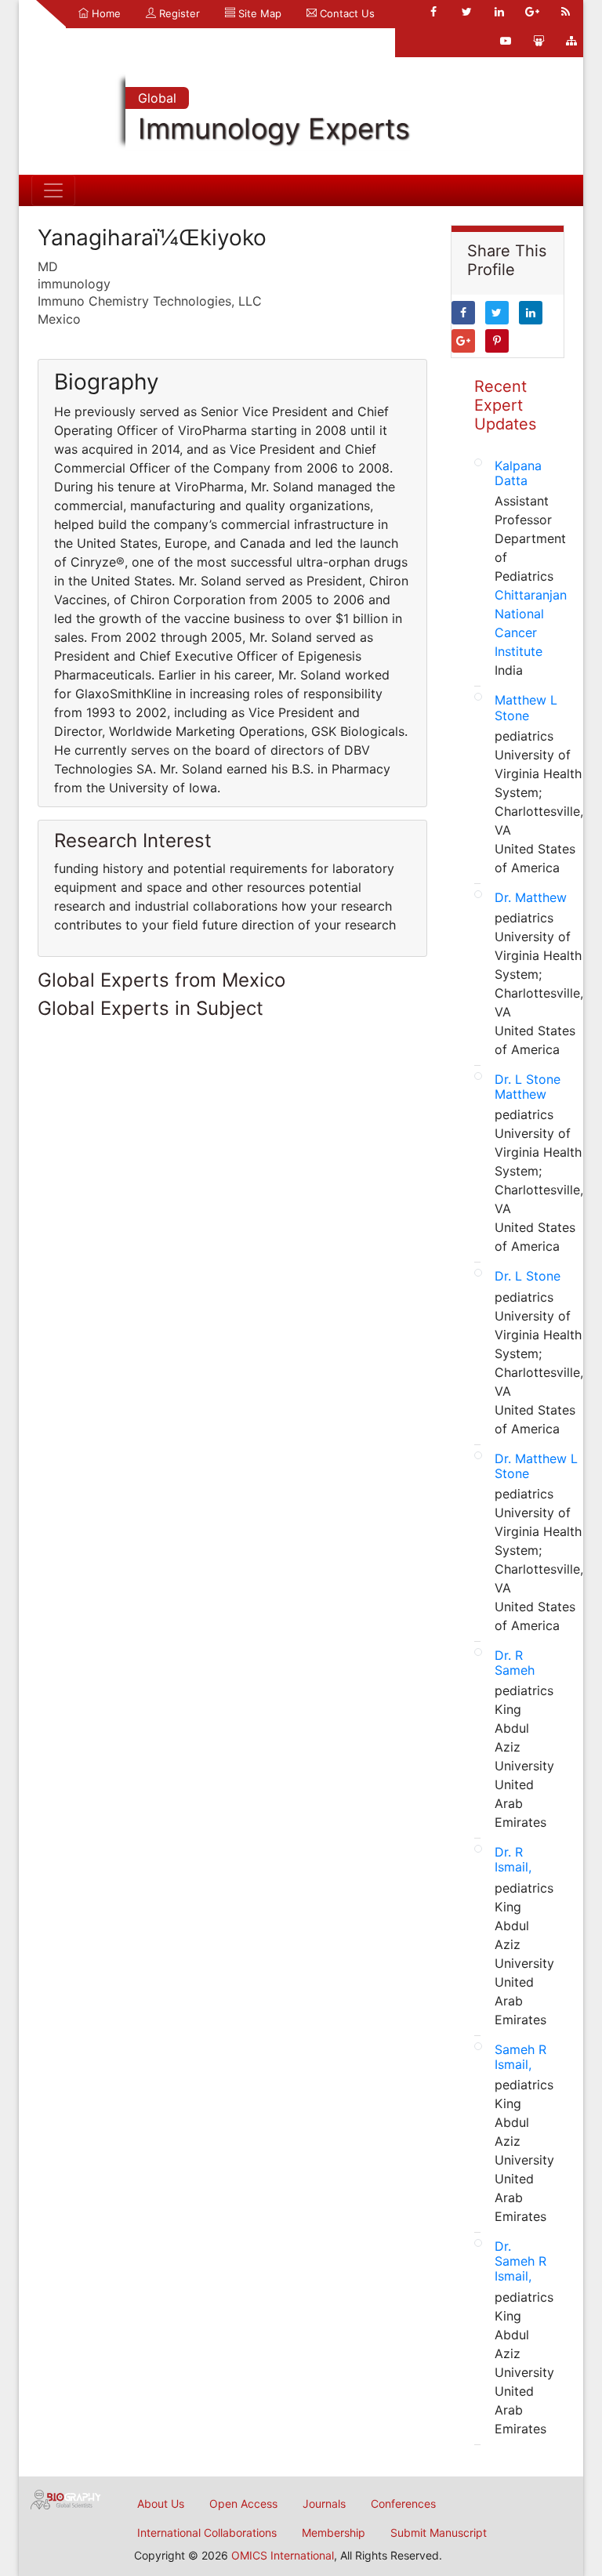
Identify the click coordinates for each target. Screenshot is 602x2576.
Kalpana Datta (518, 473)
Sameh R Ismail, (520, 2057)
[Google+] (532, 12)
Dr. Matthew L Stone (536, 1466)
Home (105, 13)
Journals (324, 2504)
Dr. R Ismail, (513, 1859)
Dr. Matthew (531, 897)
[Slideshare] (539, 41)
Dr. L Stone (528, 1276)
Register (178, 13)
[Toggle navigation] (53, 190)
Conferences (403, 2504)
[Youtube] (506, 41)
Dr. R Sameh (515, 1663)
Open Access (243, 2504)
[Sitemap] (571, 41)
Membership (334, 2533)
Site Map (258, 13)
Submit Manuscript (439, 2533)
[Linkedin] (499, 12)
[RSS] (565, 12)
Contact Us (346, 13)
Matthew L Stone (526, 707)
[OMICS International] (66, 2498)
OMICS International (283, 2555)
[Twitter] (466, 12)
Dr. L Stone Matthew (528, 1087)
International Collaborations (207, 2533)
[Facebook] (433, 12)
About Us (161, 2504)
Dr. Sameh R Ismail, (520, 2261)
